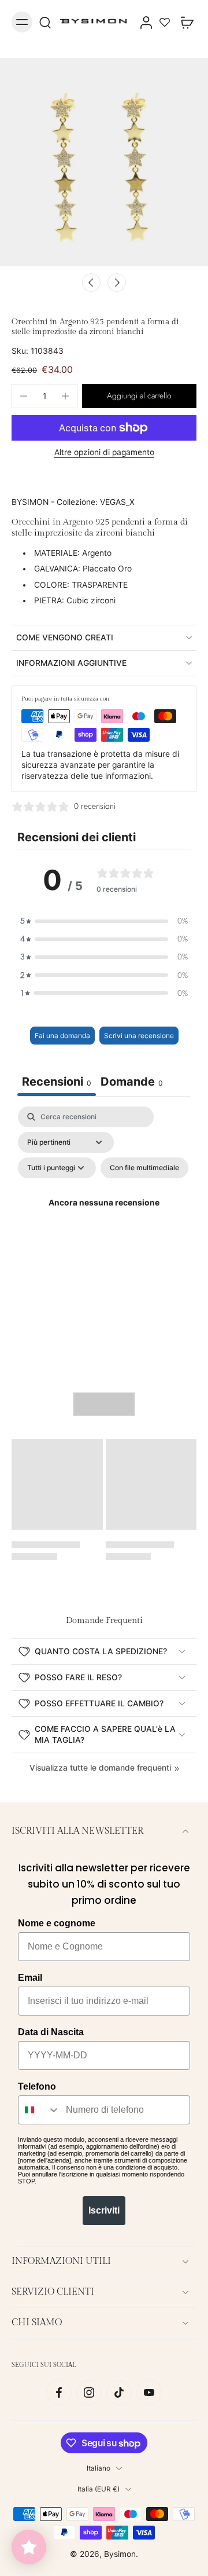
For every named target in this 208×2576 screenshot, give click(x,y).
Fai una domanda (62, 1036)
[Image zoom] (104, 162)
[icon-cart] (184, 22)
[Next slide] (117, 283)
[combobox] (39, 2110)
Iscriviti (104, 2210)
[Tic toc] (119, 2392)
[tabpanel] (104, 1217)
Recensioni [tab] (57, 1082)
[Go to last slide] (91, 283)
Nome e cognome (57, 1923)
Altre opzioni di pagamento (104, 453)
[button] (139, 396)
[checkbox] (144, 1168)
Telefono (37, 2086)
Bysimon (120, 2554)
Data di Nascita (51, 2032)
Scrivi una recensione (139, 1036)
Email (30, 1978)
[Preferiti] (165, 22)
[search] (45, 22)
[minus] (24, 396)
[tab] (132, 1083)
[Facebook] (59, 2392)
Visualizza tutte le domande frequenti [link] (100, 1768)
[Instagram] (89, 2392)
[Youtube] (149, 2392)
